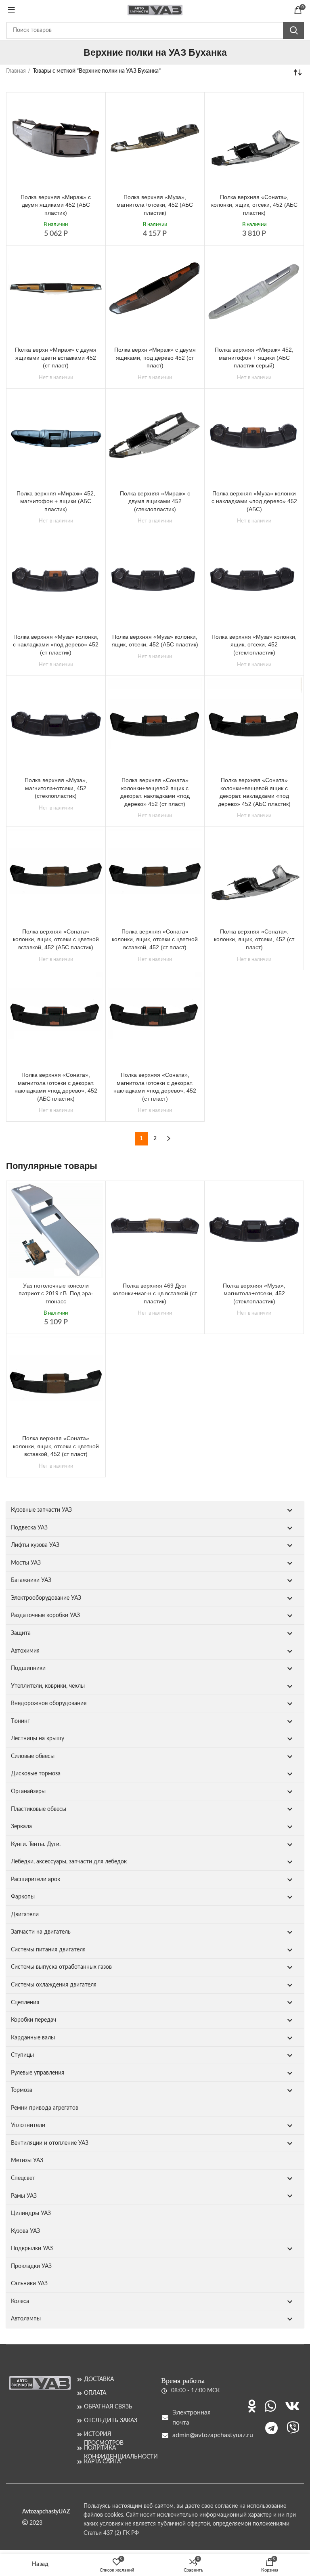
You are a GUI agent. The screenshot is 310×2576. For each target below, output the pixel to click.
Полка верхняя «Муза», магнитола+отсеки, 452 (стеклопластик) (56, 788)
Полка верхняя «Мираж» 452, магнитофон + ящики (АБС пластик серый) (254, 358)
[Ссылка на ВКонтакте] (292, 2406)
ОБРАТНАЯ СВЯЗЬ (108, 2407)
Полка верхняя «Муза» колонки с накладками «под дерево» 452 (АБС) (254, 501)
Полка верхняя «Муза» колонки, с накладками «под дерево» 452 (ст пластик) (56, 645)
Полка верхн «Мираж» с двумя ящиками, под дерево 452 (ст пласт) (155, 358)
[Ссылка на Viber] (293, 2428)
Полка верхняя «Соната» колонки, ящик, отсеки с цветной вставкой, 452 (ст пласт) (155, 939)
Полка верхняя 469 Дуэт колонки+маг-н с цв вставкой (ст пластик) (155, 1293)
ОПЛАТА (95, 2393)
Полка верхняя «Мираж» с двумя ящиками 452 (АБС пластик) (56, 205)
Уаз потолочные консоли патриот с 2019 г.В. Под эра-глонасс (56, 1293)
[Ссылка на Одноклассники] (252, 2406)
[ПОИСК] (293, 30)
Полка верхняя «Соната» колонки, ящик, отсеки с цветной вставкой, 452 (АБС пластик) (56, 939)
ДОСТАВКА (99, 2379)
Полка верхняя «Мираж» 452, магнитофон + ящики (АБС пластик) (56, 501)
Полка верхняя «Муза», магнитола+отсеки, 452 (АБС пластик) (155, 205)
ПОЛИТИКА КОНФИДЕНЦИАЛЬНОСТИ (116, 2448)
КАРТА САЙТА (102, 2462)
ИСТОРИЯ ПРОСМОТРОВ (104, 2434)
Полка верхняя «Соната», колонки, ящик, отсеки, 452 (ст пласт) (254, 939)
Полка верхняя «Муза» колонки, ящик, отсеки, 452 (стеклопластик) (254, 645)
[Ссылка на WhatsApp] (270, 2406)
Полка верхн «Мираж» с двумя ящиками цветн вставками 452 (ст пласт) (56, 358)
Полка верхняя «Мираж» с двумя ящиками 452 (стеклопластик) (155, 501)
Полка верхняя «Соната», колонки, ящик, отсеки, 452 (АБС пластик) (254, 205)
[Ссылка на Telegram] (271, 2428)
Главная (16, 71)
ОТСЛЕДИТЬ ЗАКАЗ (111, 2421)
